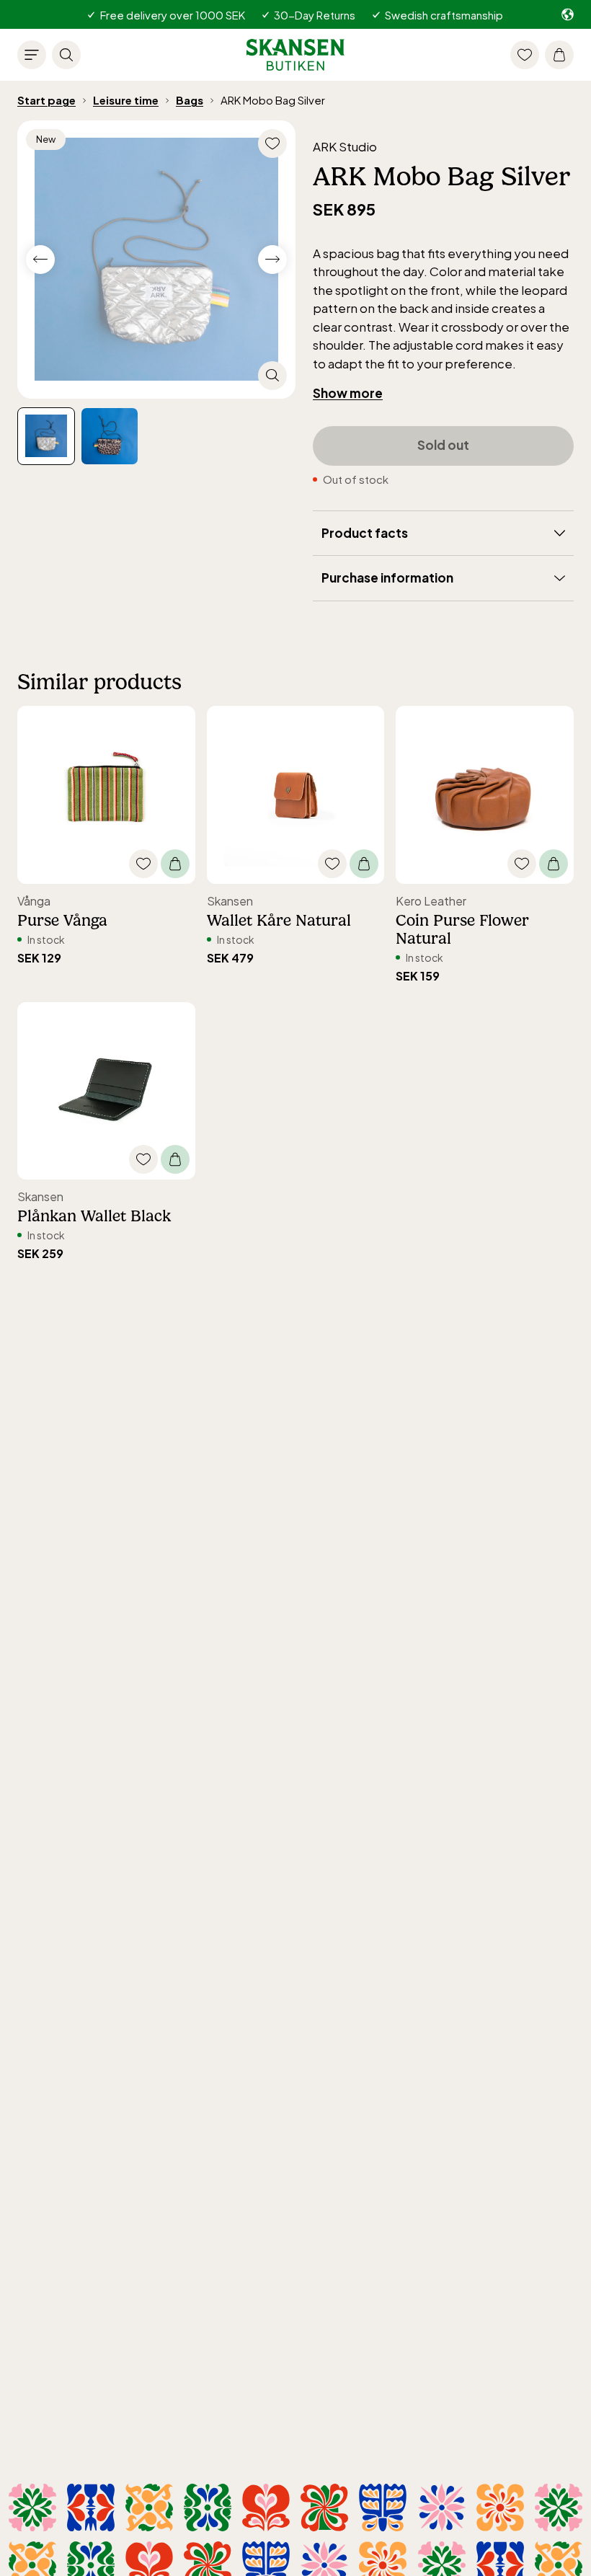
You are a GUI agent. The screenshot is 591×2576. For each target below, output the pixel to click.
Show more (348, 393)
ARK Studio (345, 146)
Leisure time (126, 100)
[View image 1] (110, 436)
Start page (46, 100)
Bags (190, 100)
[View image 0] (46, 436)
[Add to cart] (175, 864)
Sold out (443, 445)
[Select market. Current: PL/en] (568, 14)
